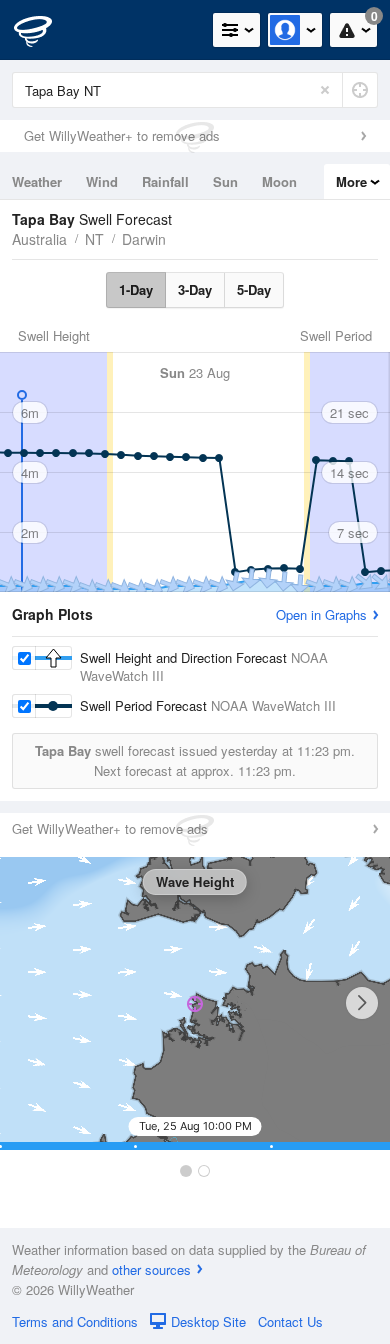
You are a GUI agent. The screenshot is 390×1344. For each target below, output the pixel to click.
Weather (37, 181)
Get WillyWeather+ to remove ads (122, 135)
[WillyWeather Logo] (45, 30)
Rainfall (165, 181)
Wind (102, 181)
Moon (279, 181)
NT (94, 239)
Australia (39, 239)
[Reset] (325, 90)
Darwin (144, 239)
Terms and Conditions (75, 1321)
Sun (225, 181)
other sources (151, 1269)
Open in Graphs (321, 614)
